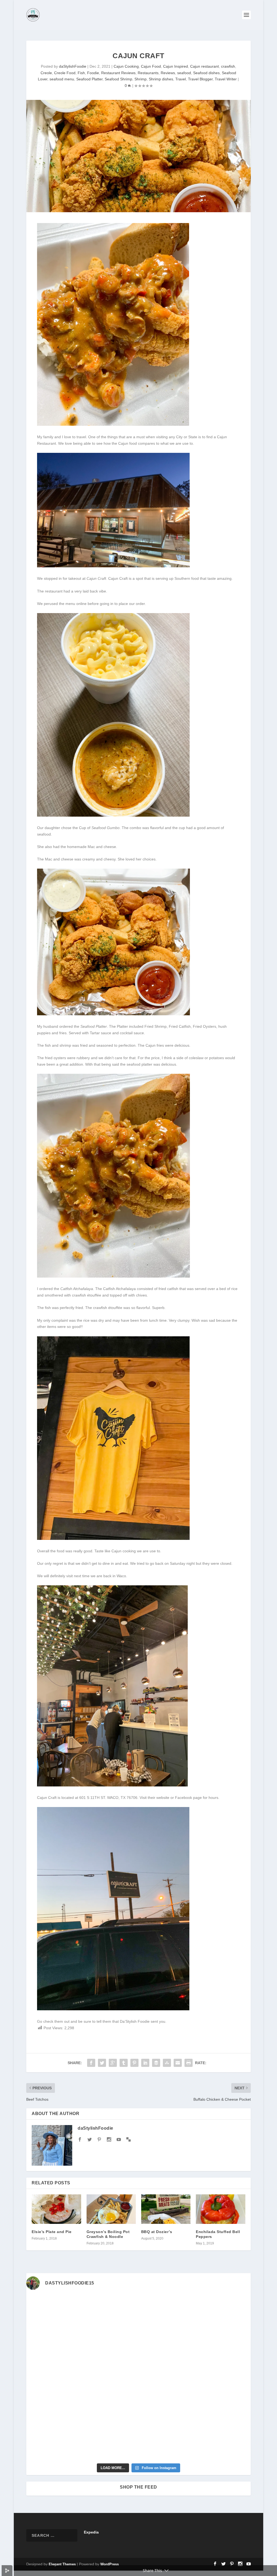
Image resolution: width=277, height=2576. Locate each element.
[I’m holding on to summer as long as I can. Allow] (110, 2378)
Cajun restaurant (205, 66)
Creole (46, 73)
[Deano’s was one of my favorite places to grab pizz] (53, 2312)
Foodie (93, 73)
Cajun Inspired (176, 66)
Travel (181, 79)
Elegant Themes (62, 2564)
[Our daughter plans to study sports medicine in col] (53, 2345)
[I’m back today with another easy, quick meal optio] (167, 2378)
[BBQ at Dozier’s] (166, 2209)
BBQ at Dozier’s (157, 2232)
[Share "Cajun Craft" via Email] (178, 2063)
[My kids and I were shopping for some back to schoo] (110, 2411)
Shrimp (141, 79)
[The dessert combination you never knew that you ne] (53, 2444)
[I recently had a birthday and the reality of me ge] (167, 2411)
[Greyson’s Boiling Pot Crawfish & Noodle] (111, 2209)
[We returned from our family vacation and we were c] (224, 2411)
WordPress (110, 2564)
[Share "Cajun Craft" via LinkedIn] (145, 2063)
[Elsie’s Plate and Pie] (56, 2209)
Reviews (168, 73)
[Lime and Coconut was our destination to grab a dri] (167, 2444)
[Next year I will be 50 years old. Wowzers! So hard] (110, 2312)
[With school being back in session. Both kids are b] (224, 2345)
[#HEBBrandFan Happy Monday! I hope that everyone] (167, 2312)
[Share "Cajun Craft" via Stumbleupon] (167, 2063)
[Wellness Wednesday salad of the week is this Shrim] (224, 2444)
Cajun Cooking (126, 66)
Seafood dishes (206, 73)
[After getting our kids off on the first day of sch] (224, 2312)
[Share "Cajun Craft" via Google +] (113, 2063)
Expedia (92, 2532)
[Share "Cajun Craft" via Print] (189, 2063)
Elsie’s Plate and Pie (52, 2232)
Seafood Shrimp (118, 79)
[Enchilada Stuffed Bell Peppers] (220, 2209)
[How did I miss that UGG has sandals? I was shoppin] (53, 2378)
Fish (81, 73)
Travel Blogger (200, 79)
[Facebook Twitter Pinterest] (113, 424)
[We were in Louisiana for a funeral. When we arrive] (167, 2345)
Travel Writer (226, 79)
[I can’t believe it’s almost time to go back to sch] (224, 2378)
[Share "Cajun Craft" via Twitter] (102, 2063)
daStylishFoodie (73, 66)
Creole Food (65, 73)
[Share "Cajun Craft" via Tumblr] (124, 2063)
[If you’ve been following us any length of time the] (53, 2411)
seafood (184, 73)
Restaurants (148, 73)
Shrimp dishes (161, 79)
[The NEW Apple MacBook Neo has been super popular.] (110, 2444)
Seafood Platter (89, 79)
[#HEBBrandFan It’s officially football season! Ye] (110, 2345)
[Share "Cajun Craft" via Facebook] (91, 2063)
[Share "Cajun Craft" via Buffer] (156, 2063)
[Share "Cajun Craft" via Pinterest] (134, 2063)
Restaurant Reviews (118, 73)
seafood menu (62, 79)
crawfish (228, 66)
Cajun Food (151, 66)
